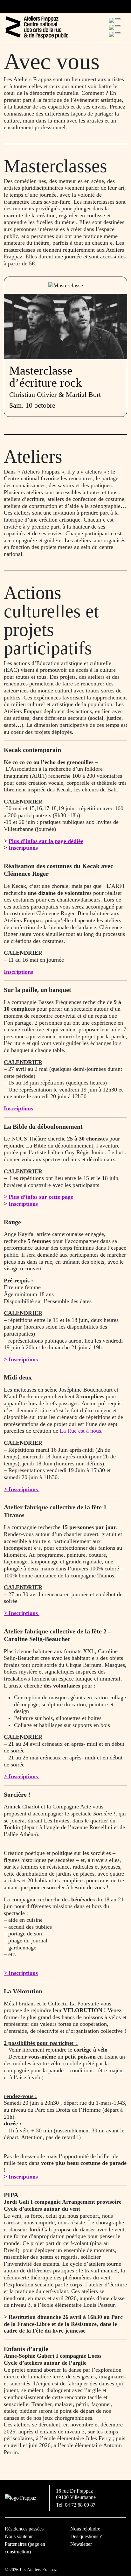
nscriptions (20, 1108)
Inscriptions (23, 848)
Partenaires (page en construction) (25, 2548)
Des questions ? (86, 2536)
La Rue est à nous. (81, 1431)
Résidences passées (24, 2529)
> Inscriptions (21, 1973)
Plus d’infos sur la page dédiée (46, 841)
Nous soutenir (19, 2536)
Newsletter (81, 2544)
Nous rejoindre (85, 2529)
